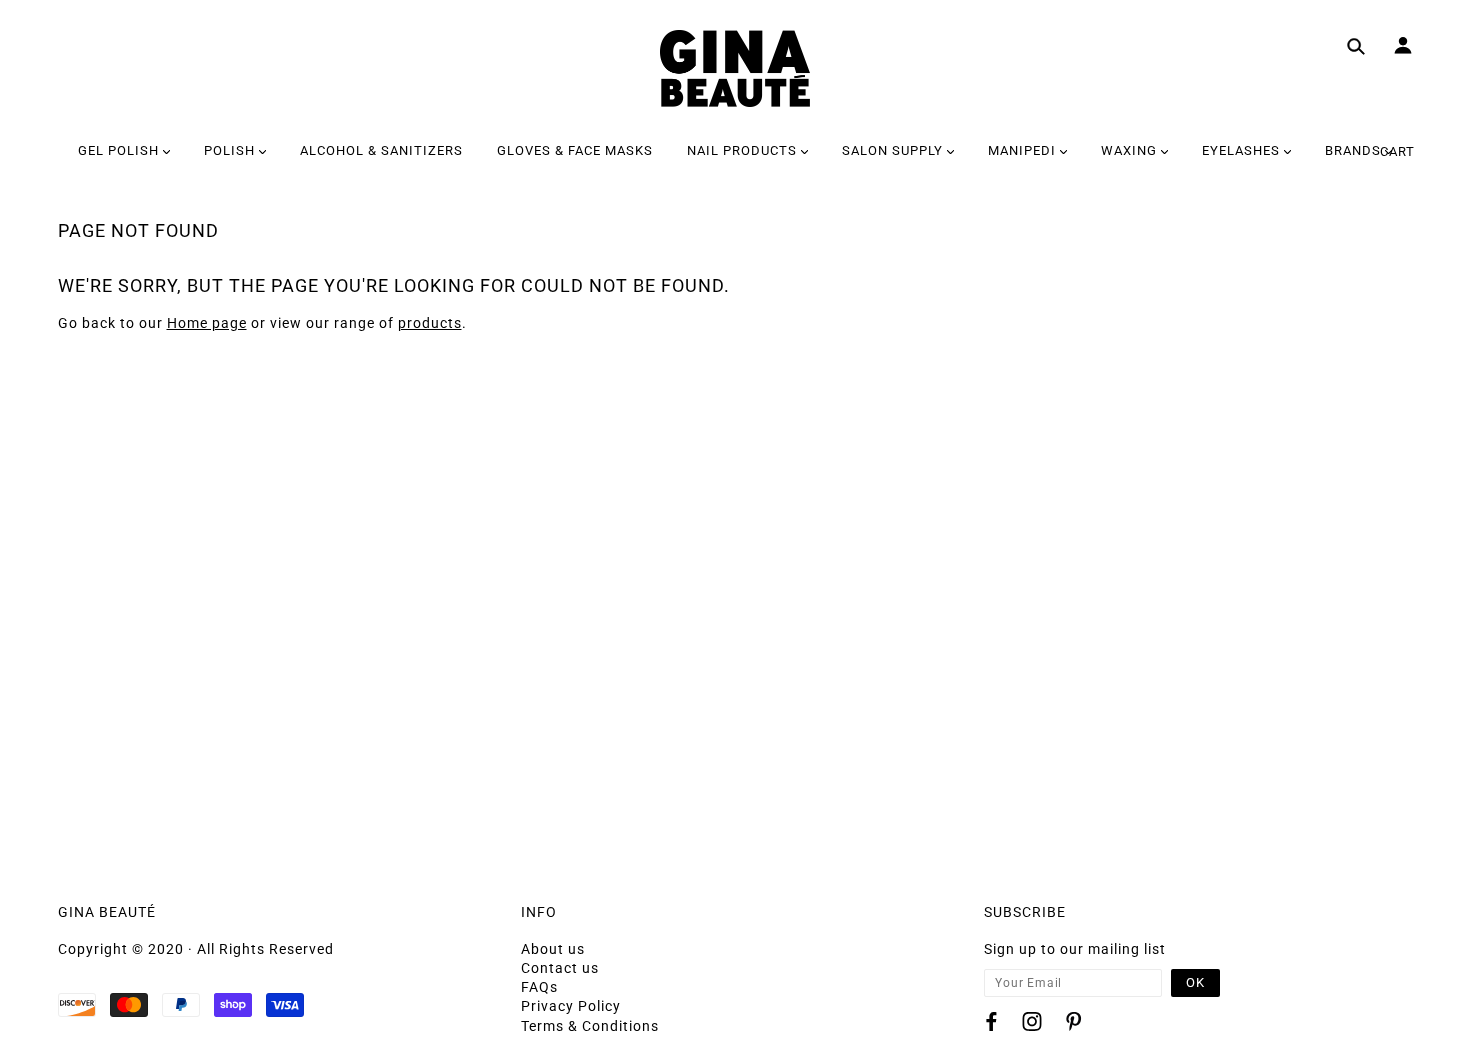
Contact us (560, 968)
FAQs (539, 987)
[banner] (735, 68)
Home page (207, 323)
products (430, 323)
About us (553, 949)
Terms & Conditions (590, 1026)
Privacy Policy (571, 1006)
